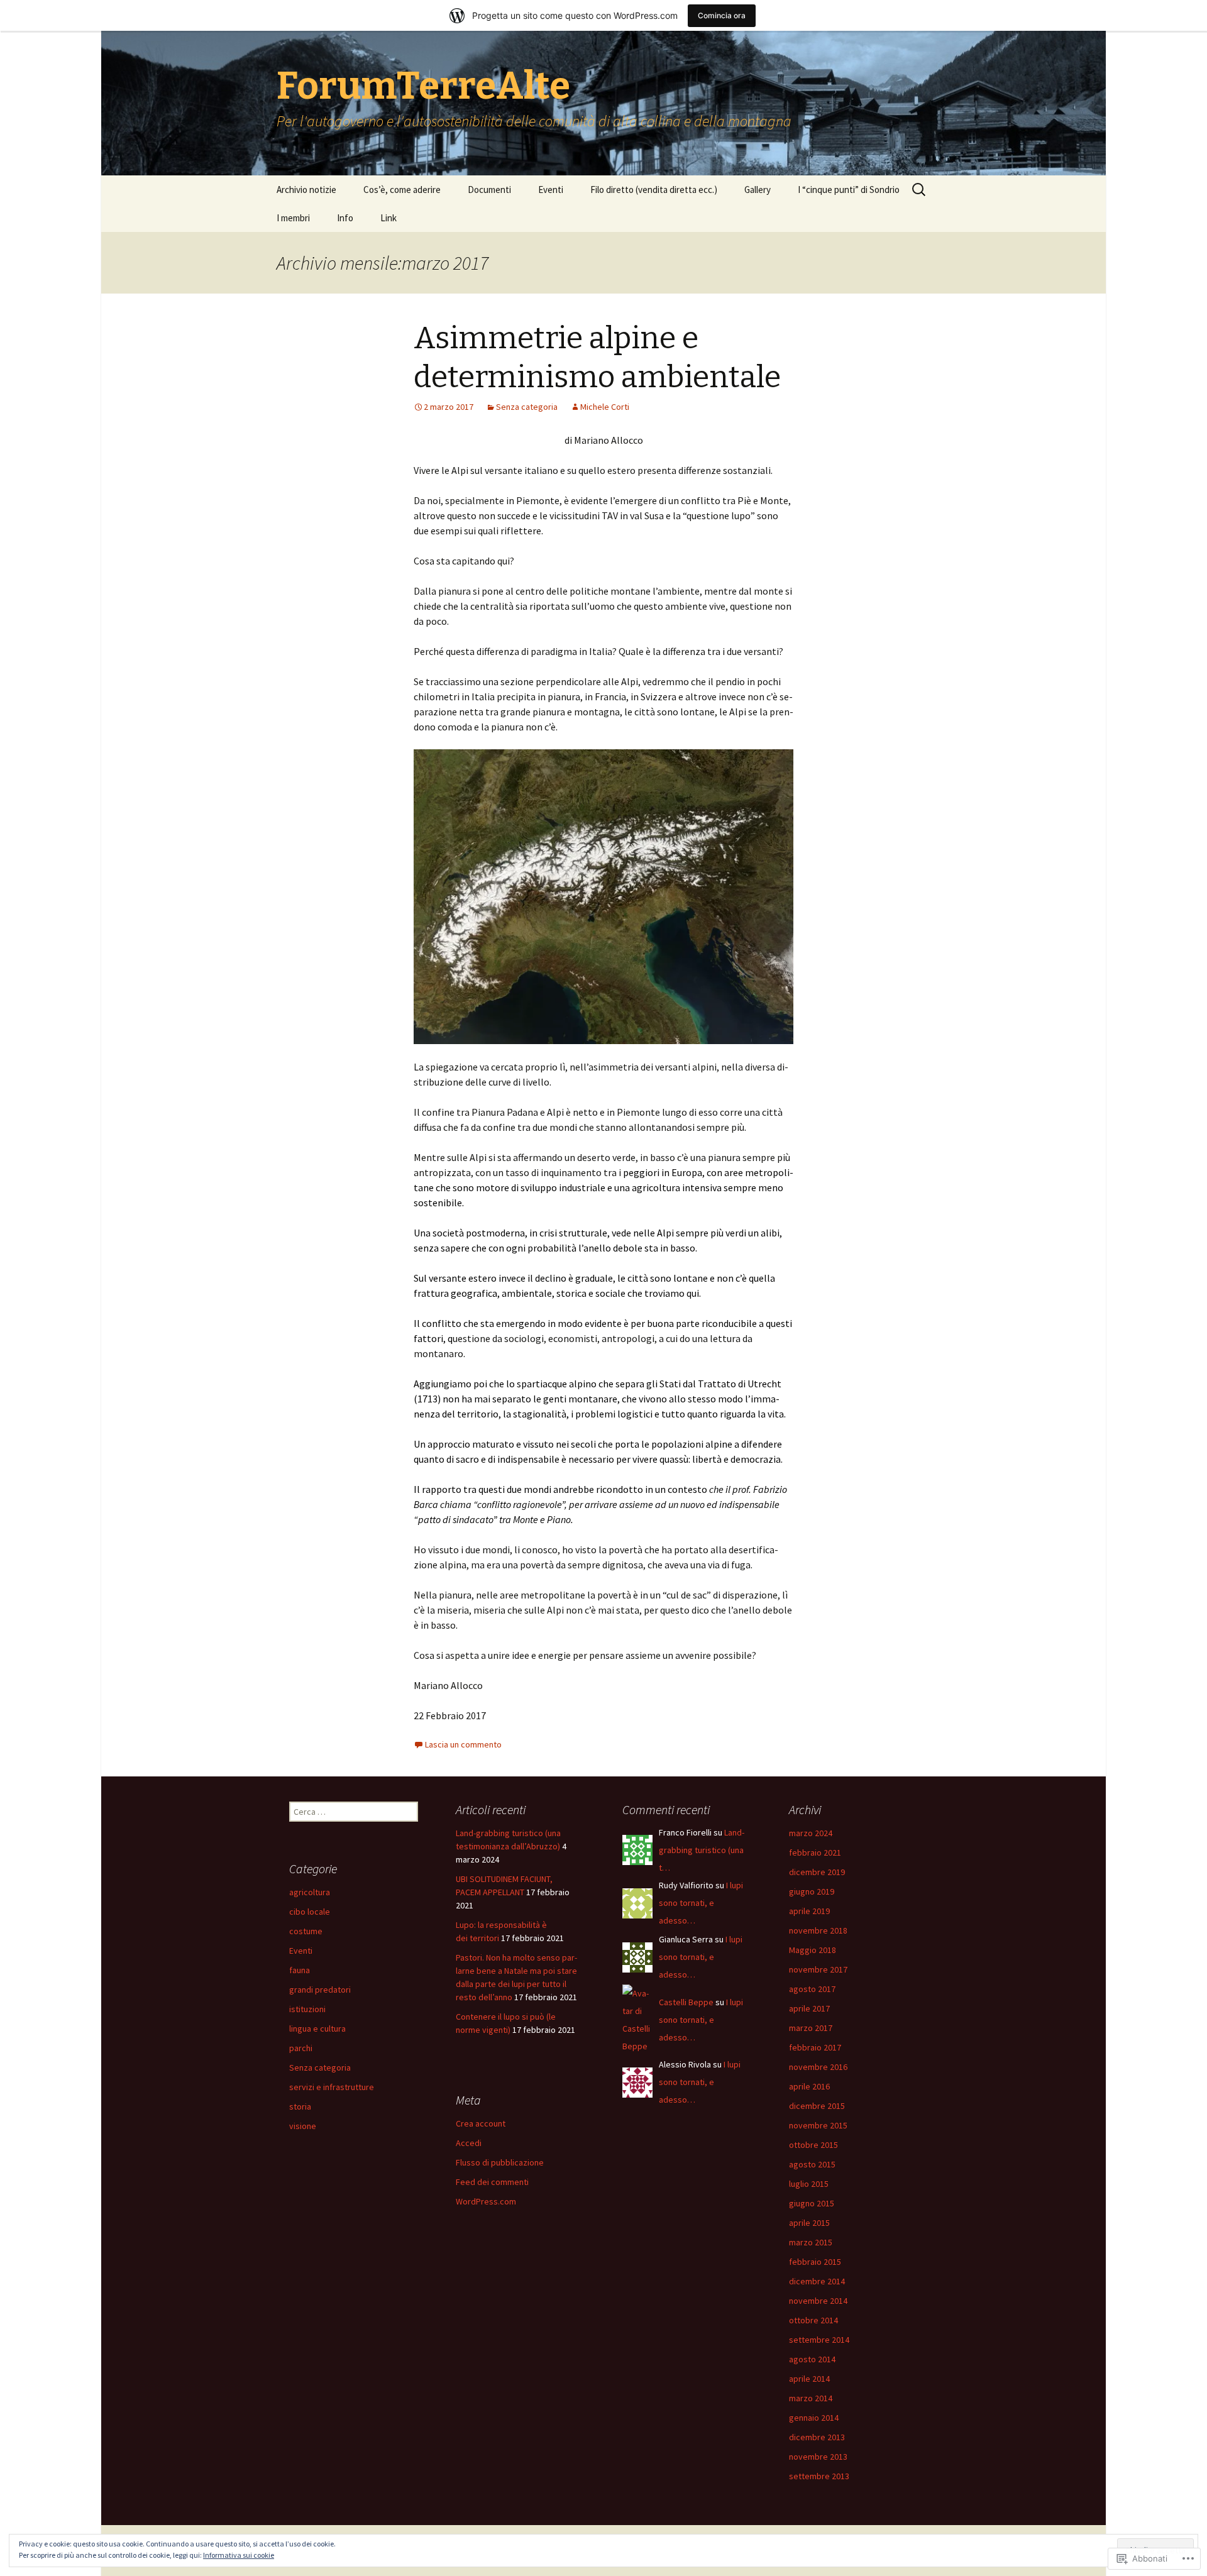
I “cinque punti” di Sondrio (849, 190)
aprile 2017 (809, 2008)
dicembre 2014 (817, 2281)
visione (303, 2126)
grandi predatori (320, 1990)
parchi (301, 2048)
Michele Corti (605, 407)
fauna (300, 1970)
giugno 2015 (812, 2203)
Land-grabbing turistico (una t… (702, 1850)
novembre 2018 (818, 1930)
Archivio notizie (306, 190)
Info (345, 218)
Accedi (469, 2143)
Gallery (758, 190)
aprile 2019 (809, 1911)
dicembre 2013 (817, 2437)
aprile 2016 (809, 2086)
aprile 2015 (809, 2223)
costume (306, 1931)
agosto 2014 (812, 2359)
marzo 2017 (811, 2028)
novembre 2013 (818, 2457)
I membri (293, 218)
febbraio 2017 (815, 2047)
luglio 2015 (809, 2184)
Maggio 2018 (813, 1950)
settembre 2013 (819, 2476)
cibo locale (310, 1912)
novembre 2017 (818, 1969)
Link (389, 218)
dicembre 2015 (817, 2106)
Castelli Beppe (686, 2002)
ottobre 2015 (813, 2145)
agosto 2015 (812, 2164)
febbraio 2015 (815, 2262)
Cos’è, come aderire (402, 190)
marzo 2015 (811, 2242)
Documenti (489, 190)
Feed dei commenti (492, 2182)
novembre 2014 (818, 2301)
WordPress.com (486, 2201)
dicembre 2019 (817, 1872)
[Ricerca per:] (920, 190)
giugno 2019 (812, 1891)
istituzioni (307, 2009)
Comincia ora (722, 15)
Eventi (551, 190)
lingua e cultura (317, 2028)
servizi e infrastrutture (332, 2087)
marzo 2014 (811, 2398)
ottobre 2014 (813, 2320)
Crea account (481, 2123)
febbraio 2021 (815, 1852)
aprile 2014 (809, 2379)
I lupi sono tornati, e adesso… (701, 1903)
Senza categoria (527, 407)
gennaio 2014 (814, 2418)
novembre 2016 (818, 2067)
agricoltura (310, 1892)
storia (300, 2106)
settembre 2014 (819, 2340)
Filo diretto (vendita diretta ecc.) (654, 190)
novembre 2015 (818, 2125)
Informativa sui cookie (239, 2555)
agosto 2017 (812, 1989)
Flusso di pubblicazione (500, 2162)
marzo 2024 (811, 1833)
